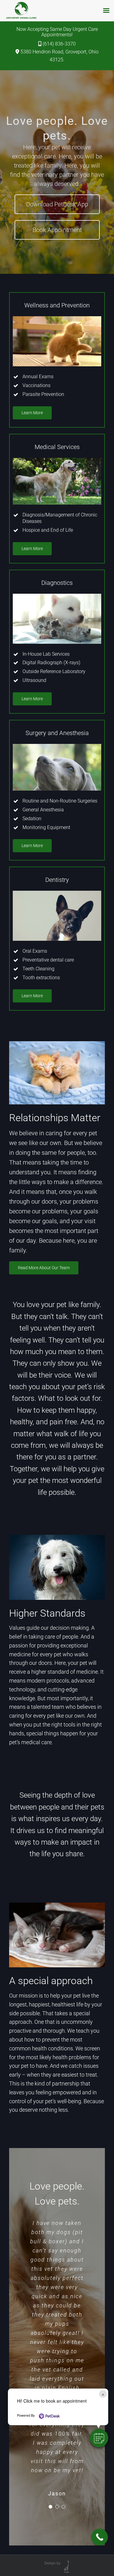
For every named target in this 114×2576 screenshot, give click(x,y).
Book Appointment (57, 230)
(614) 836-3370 (59, 44)
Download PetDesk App (57, 204)
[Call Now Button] (100, 2537)
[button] (99, 2438)
